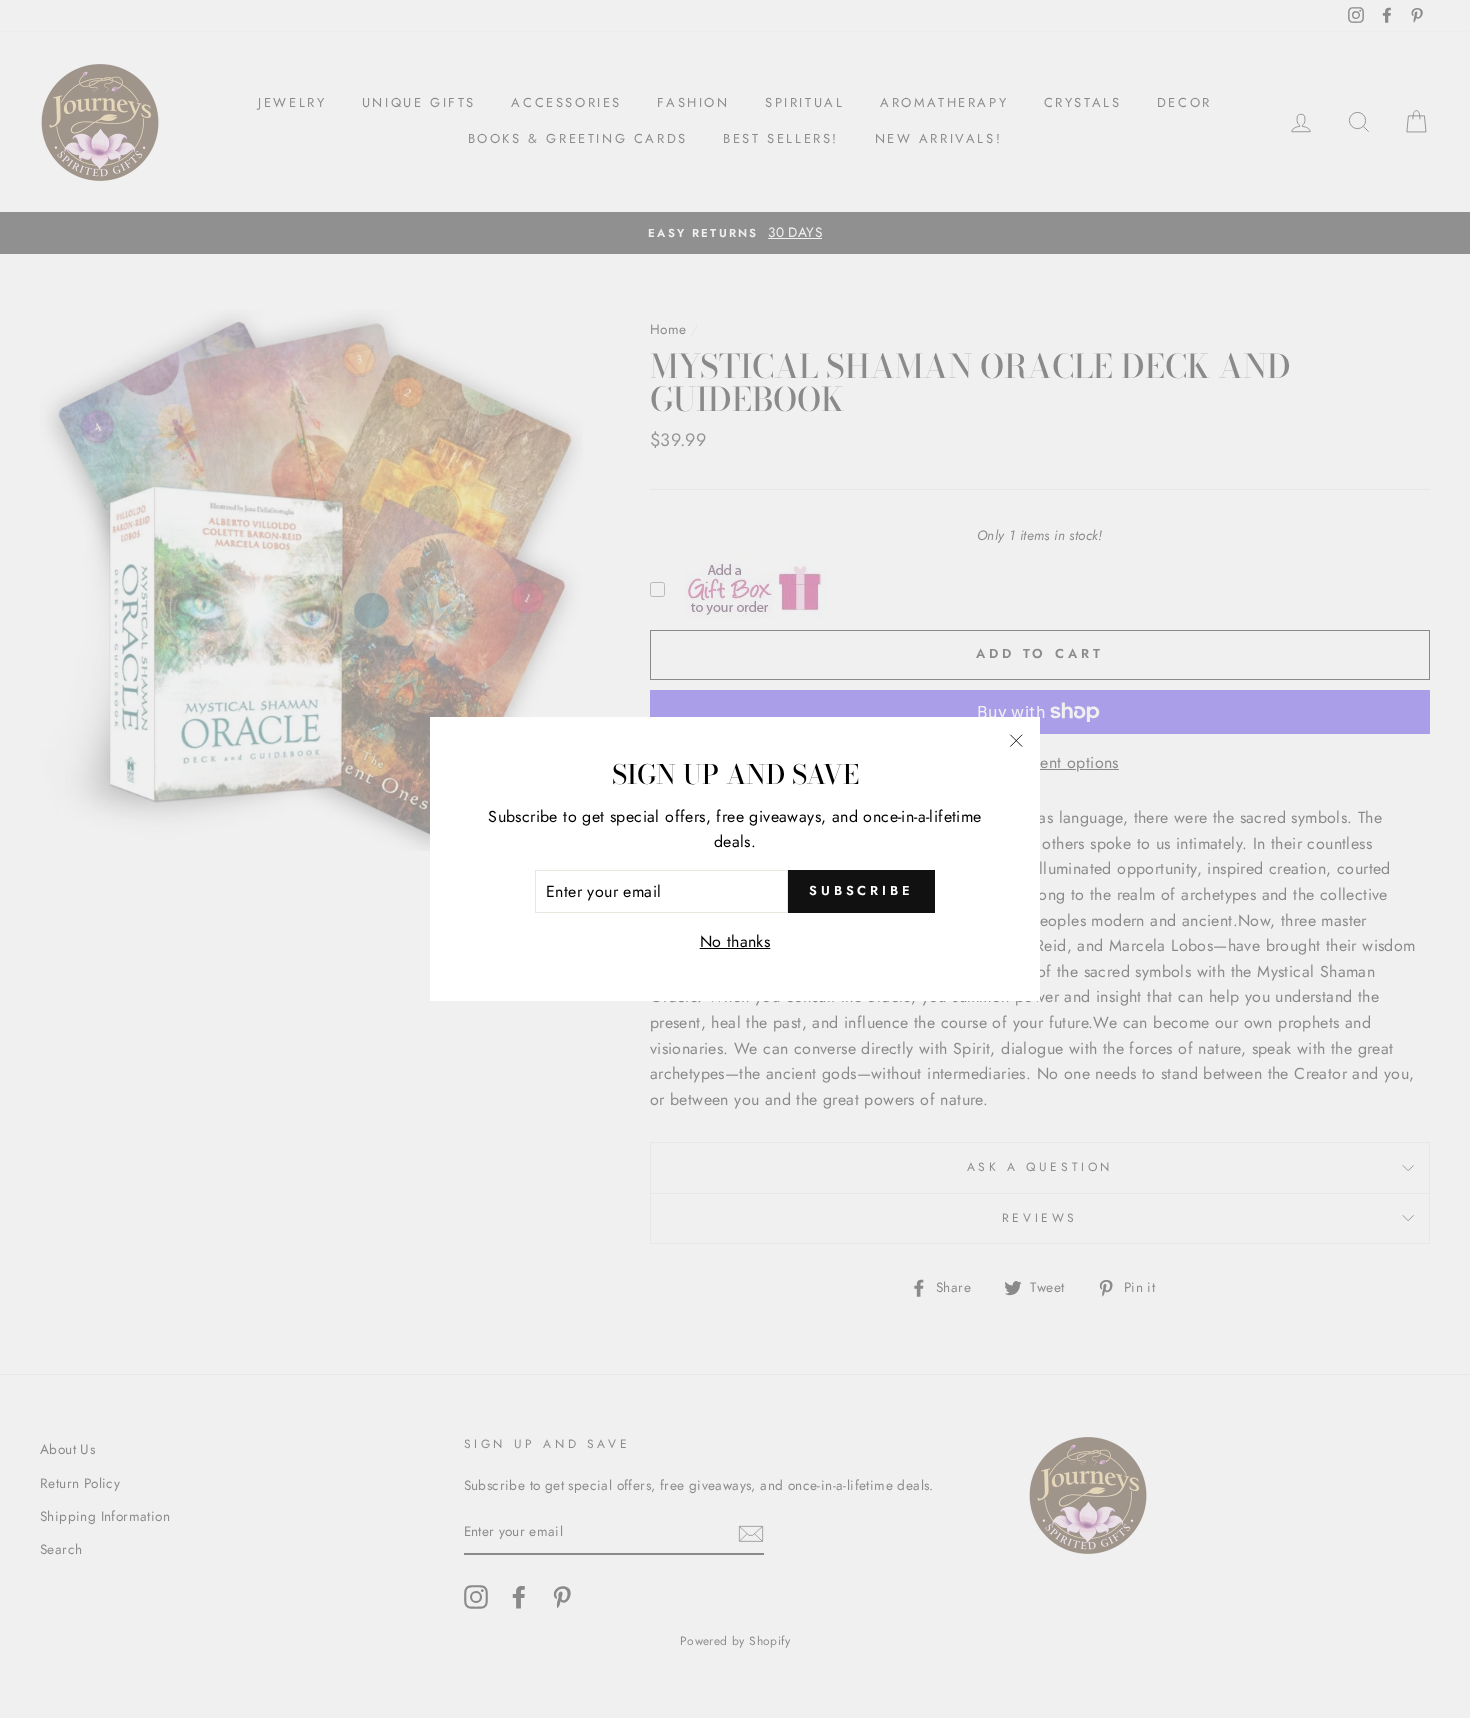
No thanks (735, 941)
